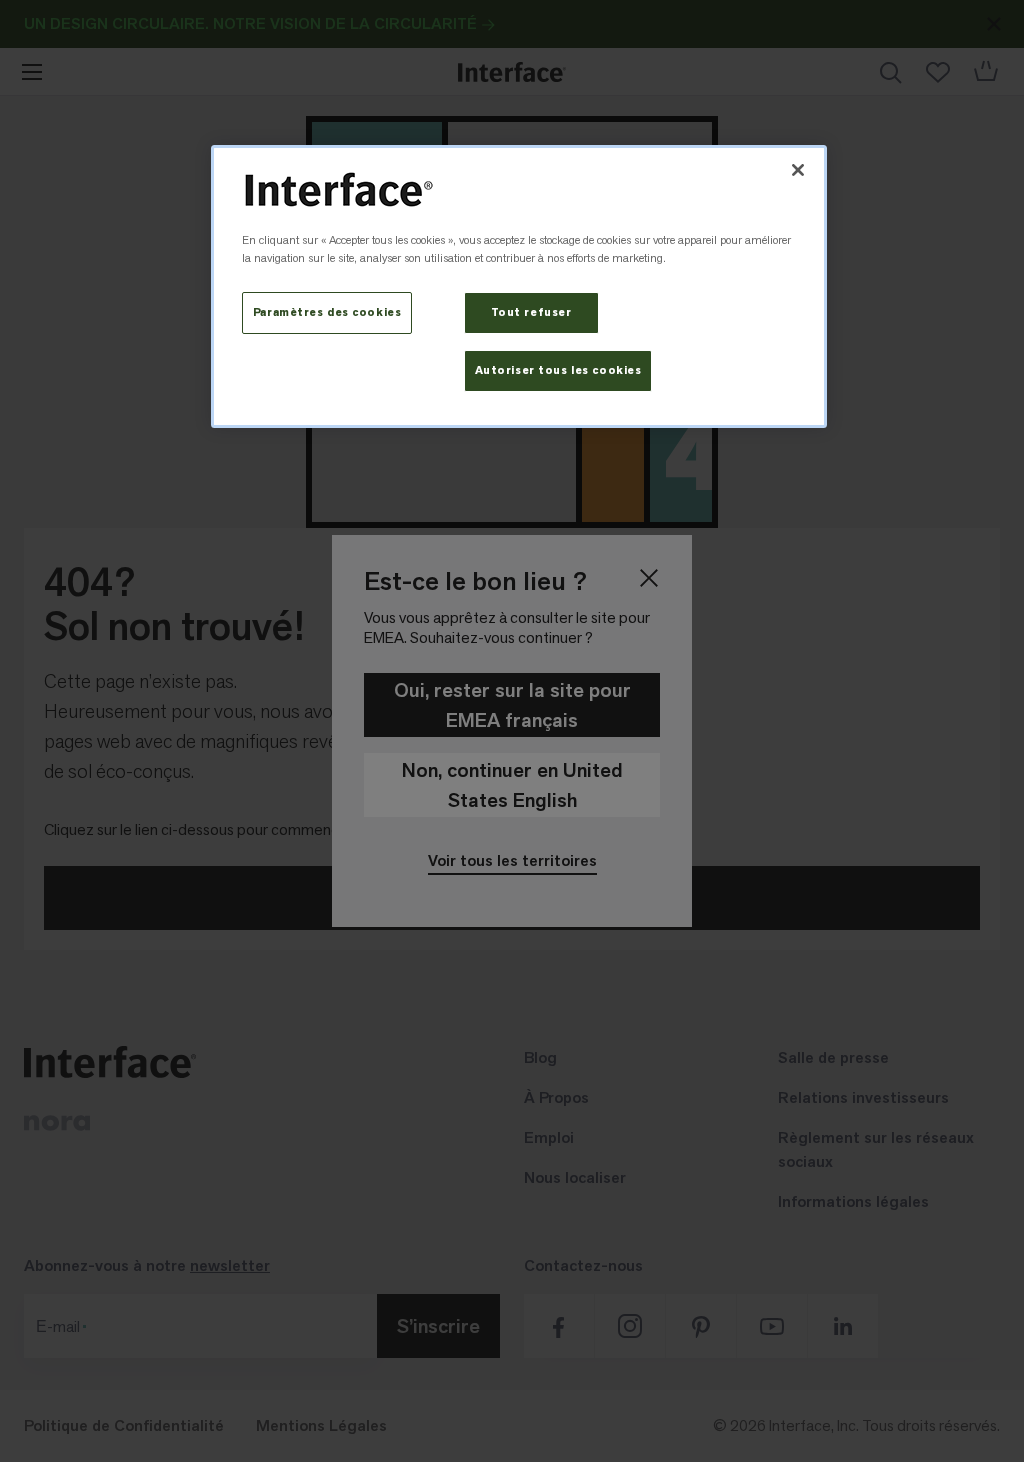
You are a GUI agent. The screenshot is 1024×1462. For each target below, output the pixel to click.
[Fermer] (798, 170)
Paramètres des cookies (327, 312)
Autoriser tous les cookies (558, 370)
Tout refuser (531, 312)
